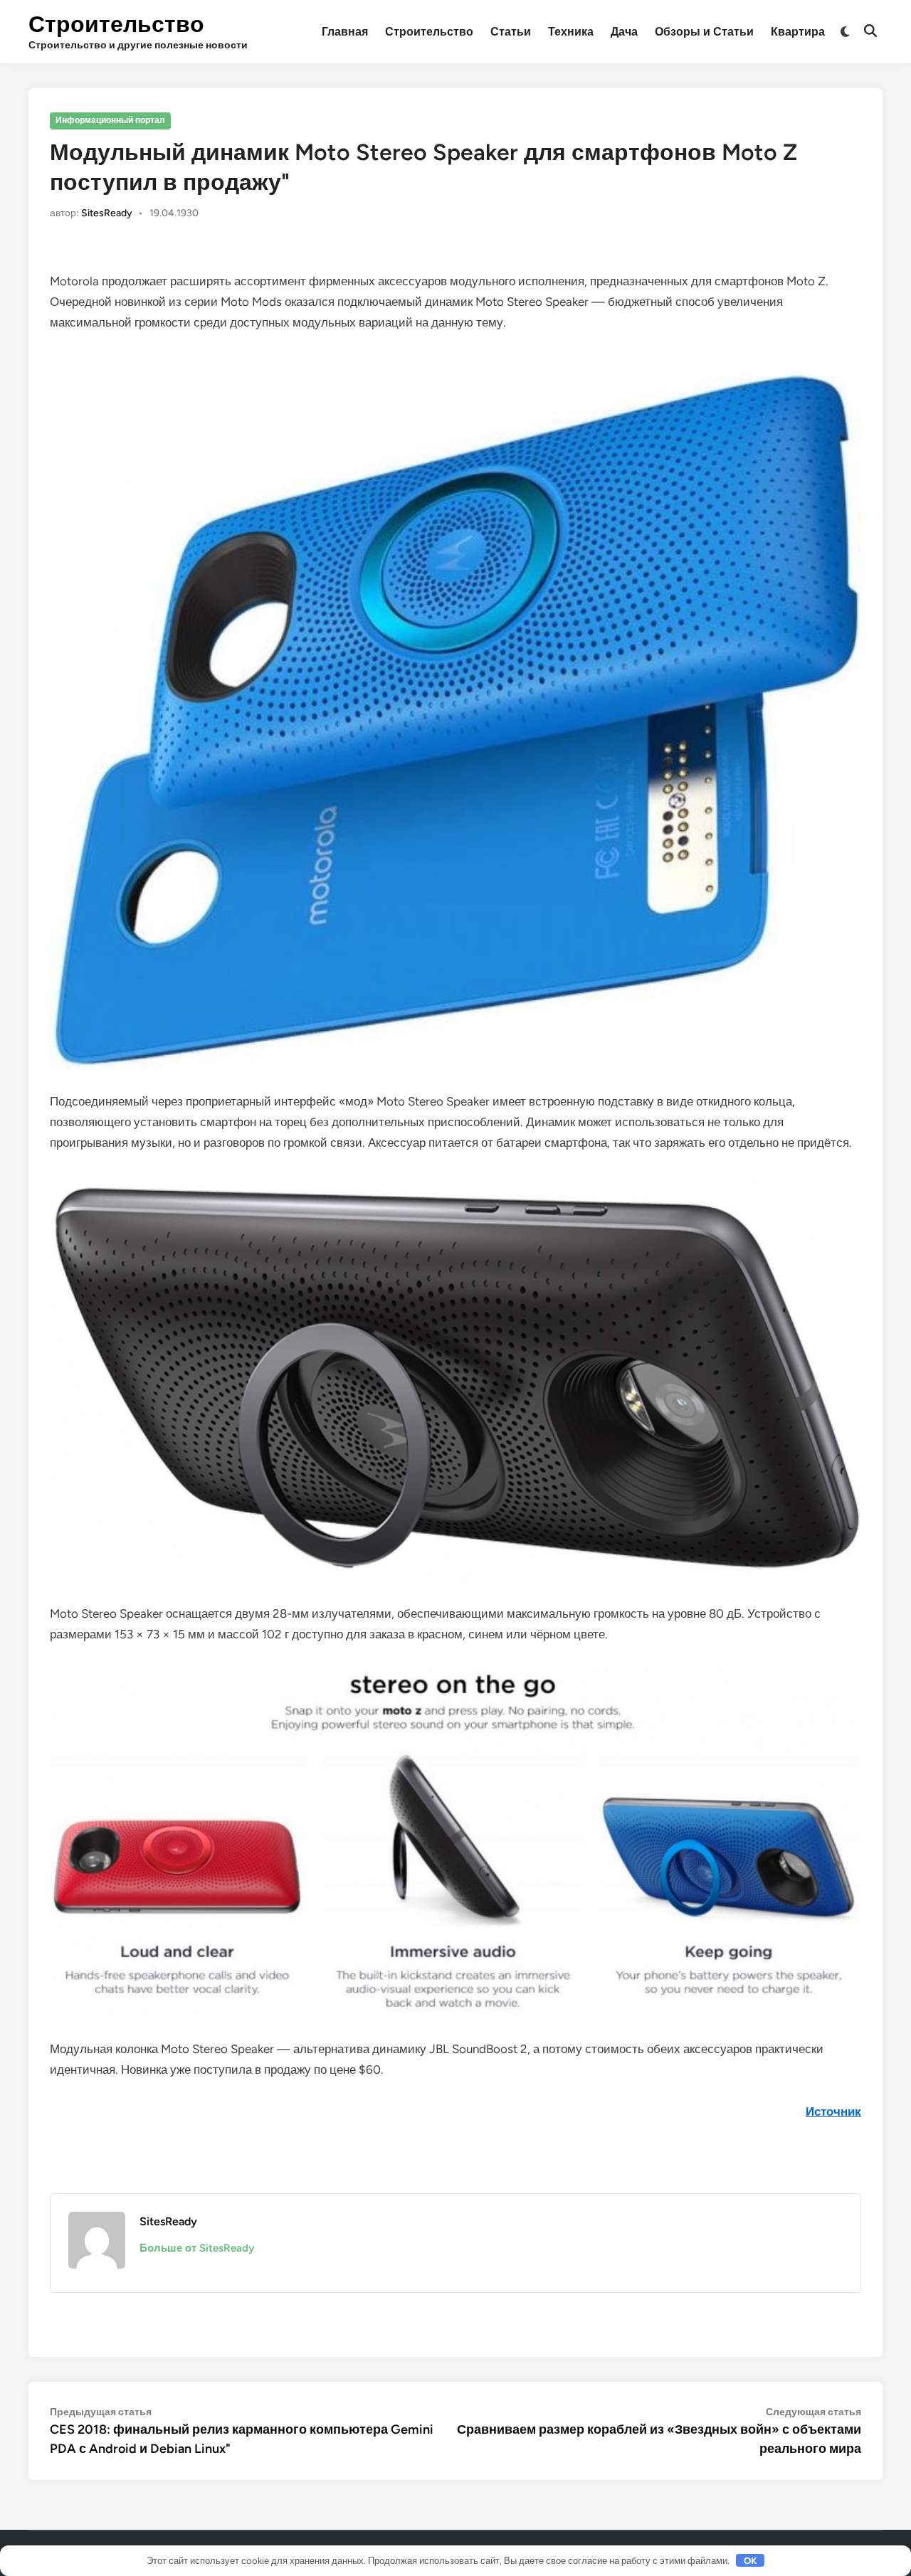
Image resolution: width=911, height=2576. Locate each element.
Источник (833, 2111)
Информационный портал (110, 120)
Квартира (798, 32)
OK (751, 2561)
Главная (345, 32)
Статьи (511, 32)
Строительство (116, 24)
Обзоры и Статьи (704, 32)
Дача (624, 32)
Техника (571, 32)
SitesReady (107, 213)
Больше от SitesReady (197, 2248)
